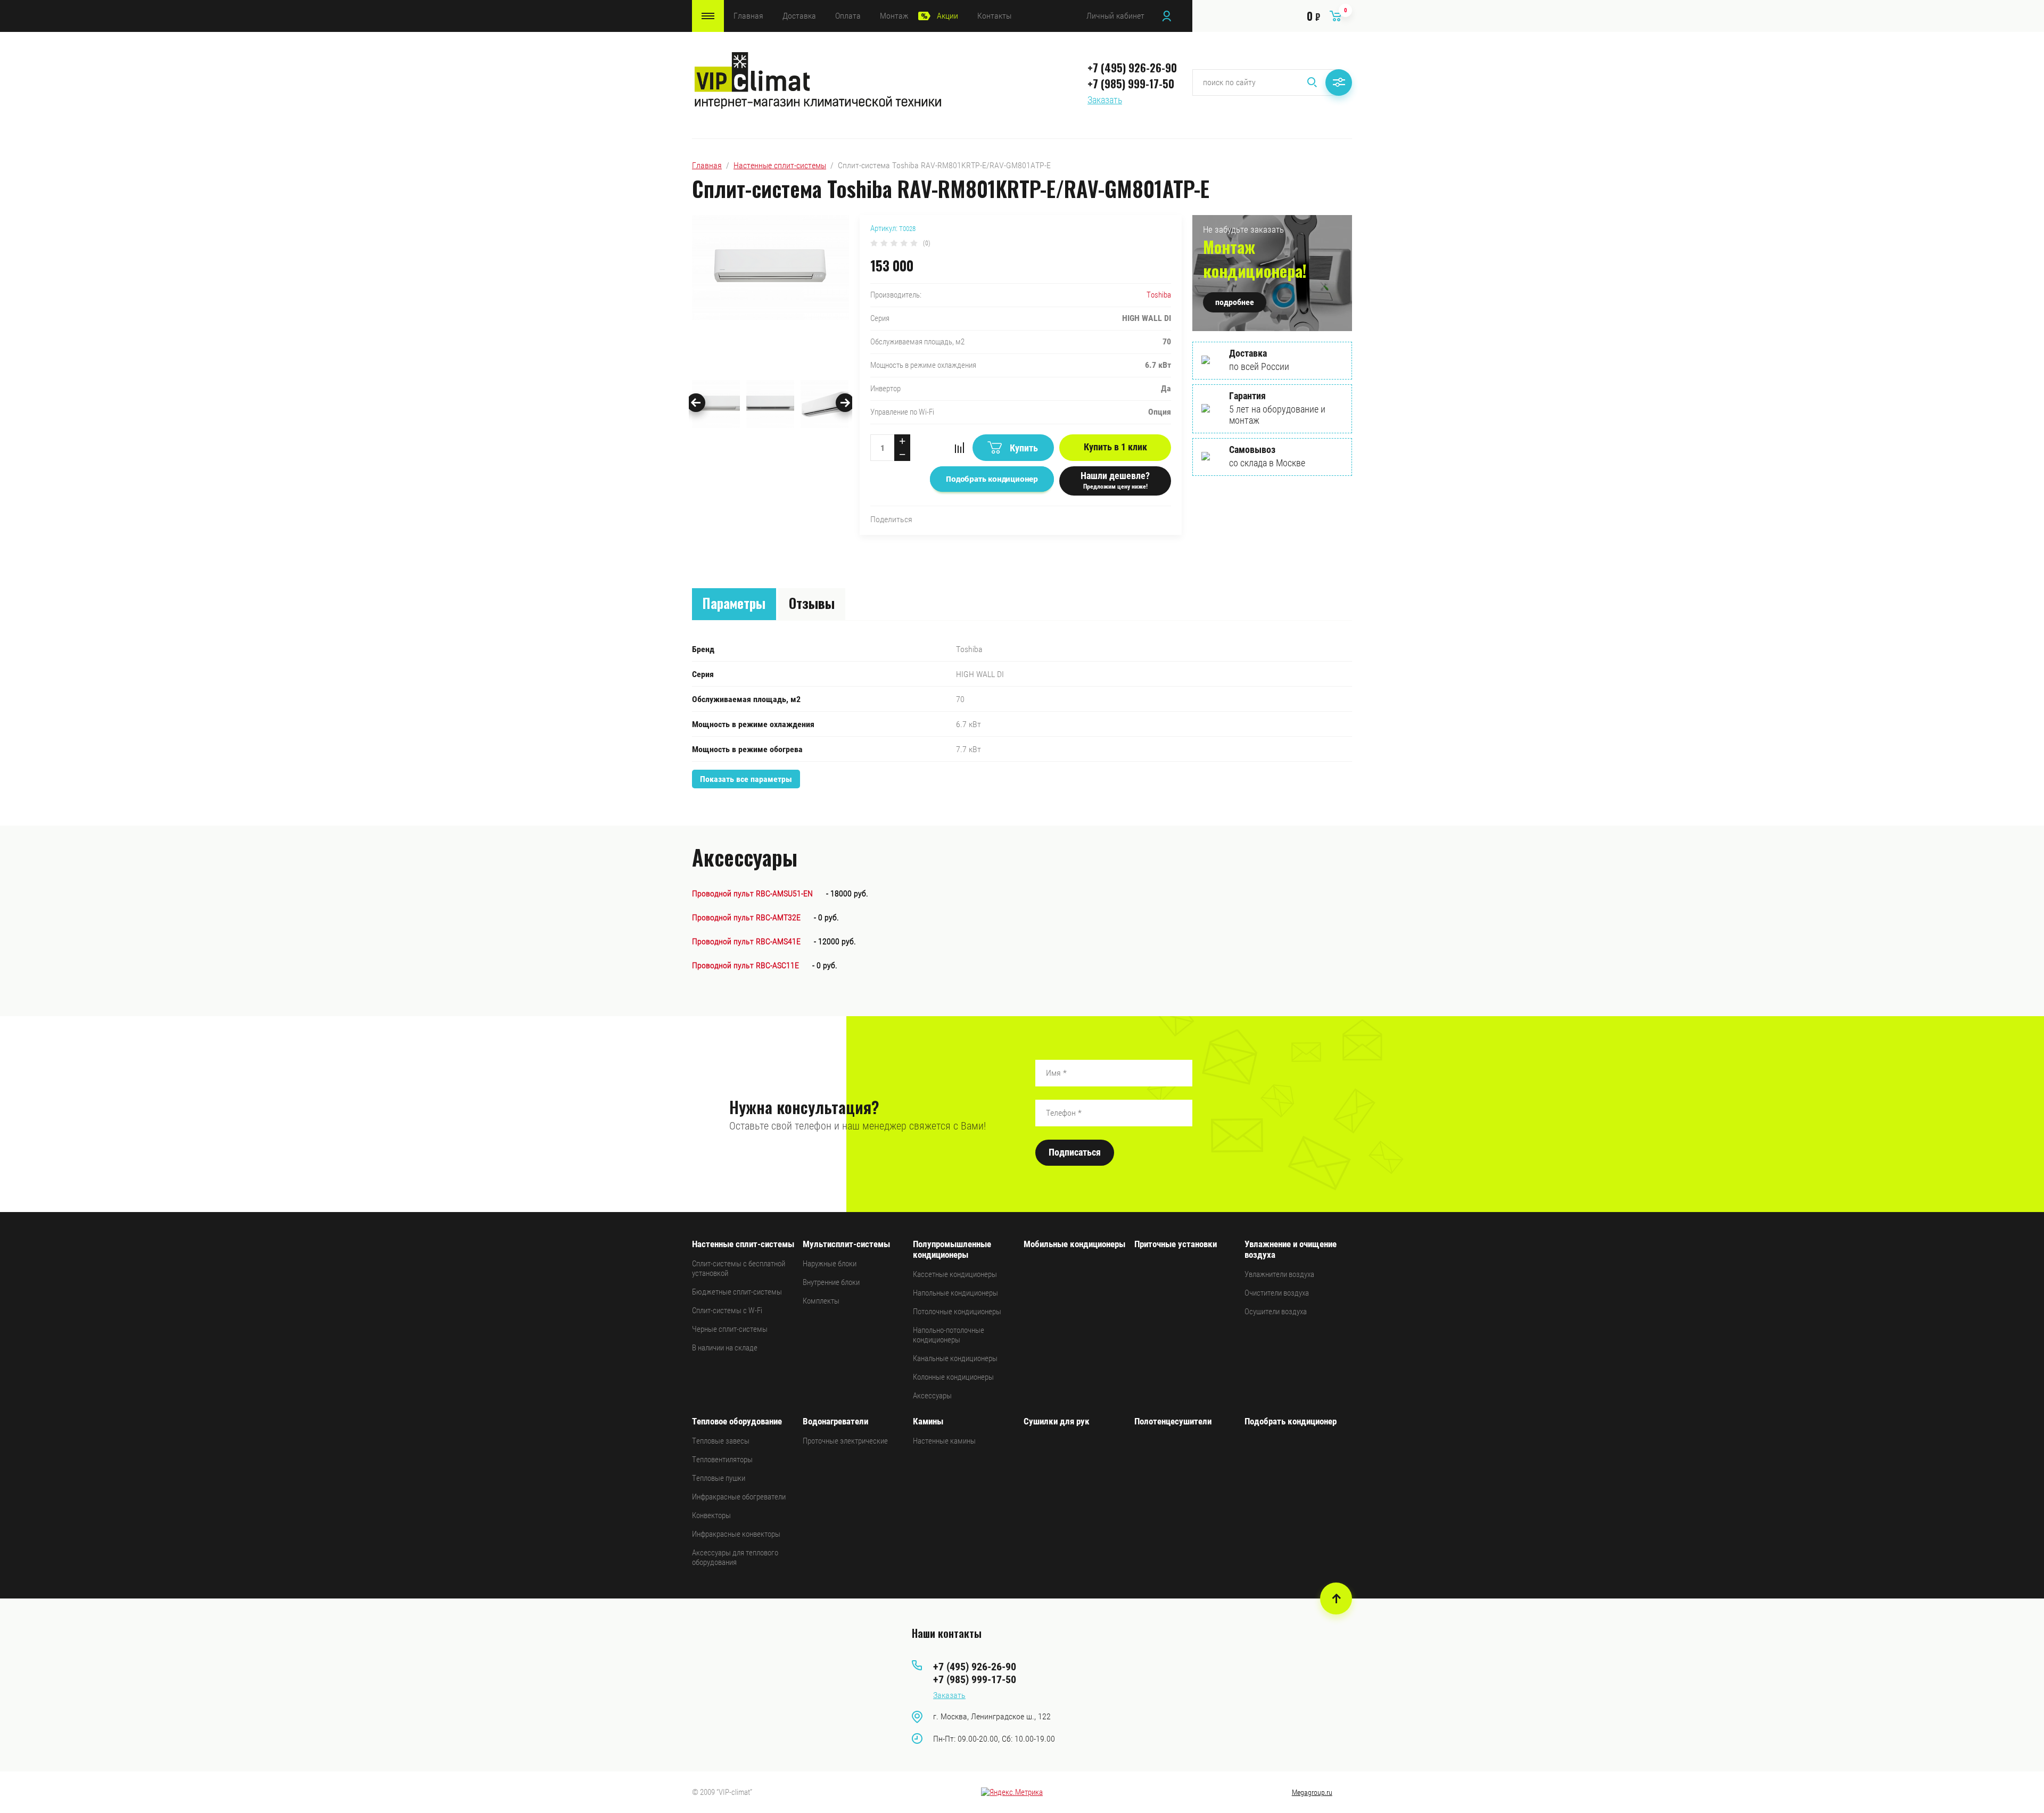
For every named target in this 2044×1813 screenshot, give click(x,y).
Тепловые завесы (721, 1441)
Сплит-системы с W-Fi (727, 1311)
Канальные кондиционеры (955, 1358)
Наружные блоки (830, 1264)
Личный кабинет (1115, 16)
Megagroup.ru (1312, 1792)
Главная (748, 16)
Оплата (848, 16)
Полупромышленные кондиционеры (952, 1249)
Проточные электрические (845, 1441)
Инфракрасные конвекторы (736, 1534)
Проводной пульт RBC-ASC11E (745, 965)
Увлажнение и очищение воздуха (1291, 1249)
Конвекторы (711, 1515)
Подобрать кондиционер (1291, 1421)
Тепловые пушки (719, 1478)
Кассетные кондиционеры (955, 1274)
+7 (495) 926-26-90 (1132, 68)
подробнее (1235, 302)
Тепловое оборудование (737, 1421)
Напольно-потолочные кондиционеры (949, 1335)
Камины (928, 1421)
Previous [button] (696, 403)
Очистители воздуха (1277, 1293)
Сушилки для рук (1057, 1421)
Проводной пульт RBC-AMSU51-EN (752, 893)
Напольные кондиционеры (955, 1293)
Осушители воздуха (1276, 1312)
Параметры (734, 603)
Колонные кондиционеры (953, 1377)
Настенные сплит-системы (780, 165)
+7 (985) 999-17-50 (1131, 84)
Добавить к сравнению (959, 448)
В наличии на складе (725, 1348)
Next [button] (845, 403)
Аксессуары (932, 1396)
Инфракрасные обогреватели (739, 1497)
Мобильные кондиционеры (1074, 1244)
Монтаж (894, 16)
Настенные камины (944, 1441)
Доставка (799, 16)
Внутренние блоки (831, 1282)
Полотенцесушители (1173, 1421)
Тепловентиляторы (722, 1460)
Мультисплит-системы (846, 1244)
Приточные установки (1176, 1244)
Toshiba (1159, 295)
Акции (947, 16)
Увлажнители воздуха (1279, 1274)
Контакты (994, 16)
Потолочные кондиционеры (957, 1312)
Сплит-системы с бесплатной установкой (739, 1268)
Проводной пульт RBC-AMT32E (746, 917)
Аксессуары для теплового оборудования (735, 1557)
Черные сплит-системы (730, 1329)
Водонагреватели (835, 1421)
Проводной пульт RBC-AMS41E (746, 941)
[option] (770, 295)
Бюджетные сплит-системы (737, 1292)
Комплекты (821, 1301)
